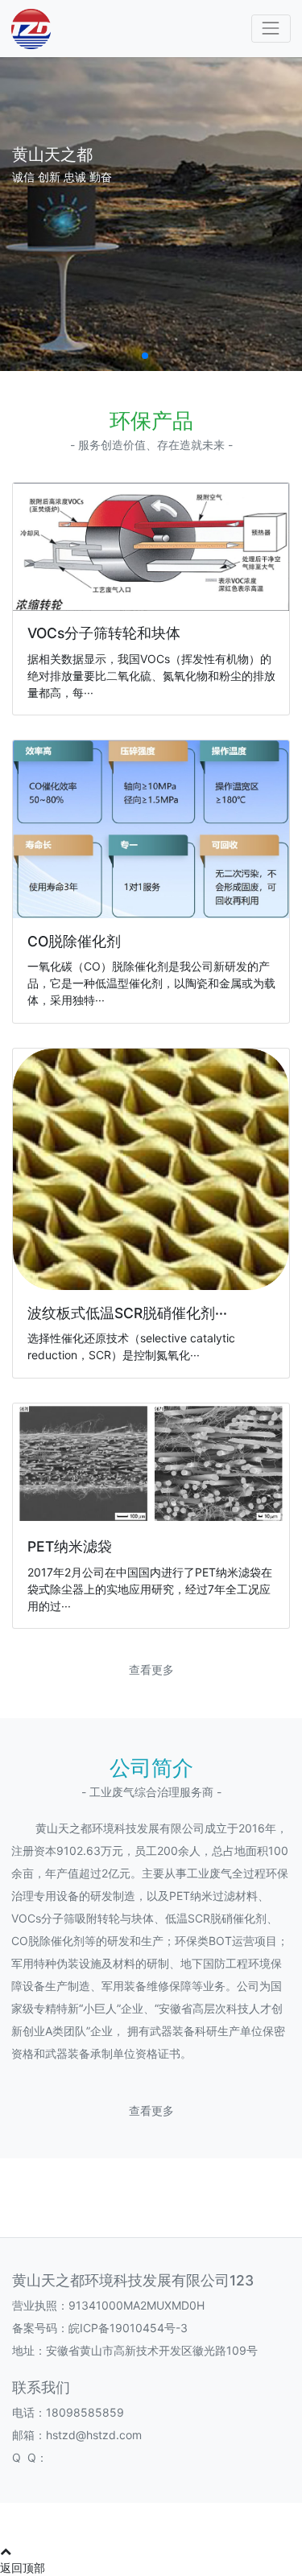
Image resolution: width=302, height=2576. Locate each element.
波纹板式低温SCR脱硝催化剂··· (127, 1313)
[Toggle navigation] (271, 29)
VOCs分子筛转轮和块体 (104, 633)
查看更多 (151, 1669)
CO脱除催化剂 (74, 941)
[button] (145, 356)
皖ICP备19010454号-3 (128, 2328)
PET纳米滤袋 (70, 1546)
